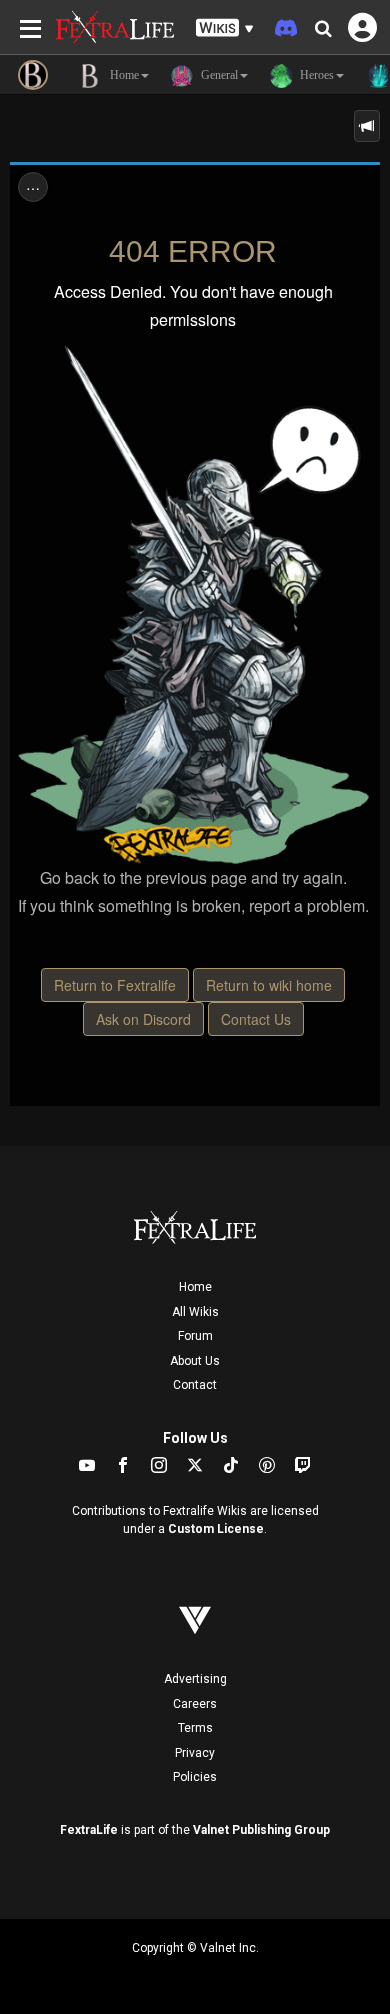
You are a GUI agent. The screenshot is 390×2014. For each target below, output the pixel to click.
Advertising (195, 1679)
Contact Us (256, 1019)
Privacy (195, 1753)
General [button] (218, 75)
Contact (195, 1385)
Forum (195, 1336)
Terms (195, 1728)
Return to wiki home (269, 985)
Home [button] (123, 75)
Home (195, 1287)
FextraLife (89, 1830)
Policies (195, 1777)
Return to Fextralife (115, 985)
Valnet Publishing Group (261, 1830)
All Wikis (195, 1312)
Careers (195, 1704)
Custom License (216, 1529)
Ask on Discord (143, 1019)
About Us (195, 1361)
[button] (225, 28)
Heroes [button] (315, 75)
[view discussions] (367, 126)
